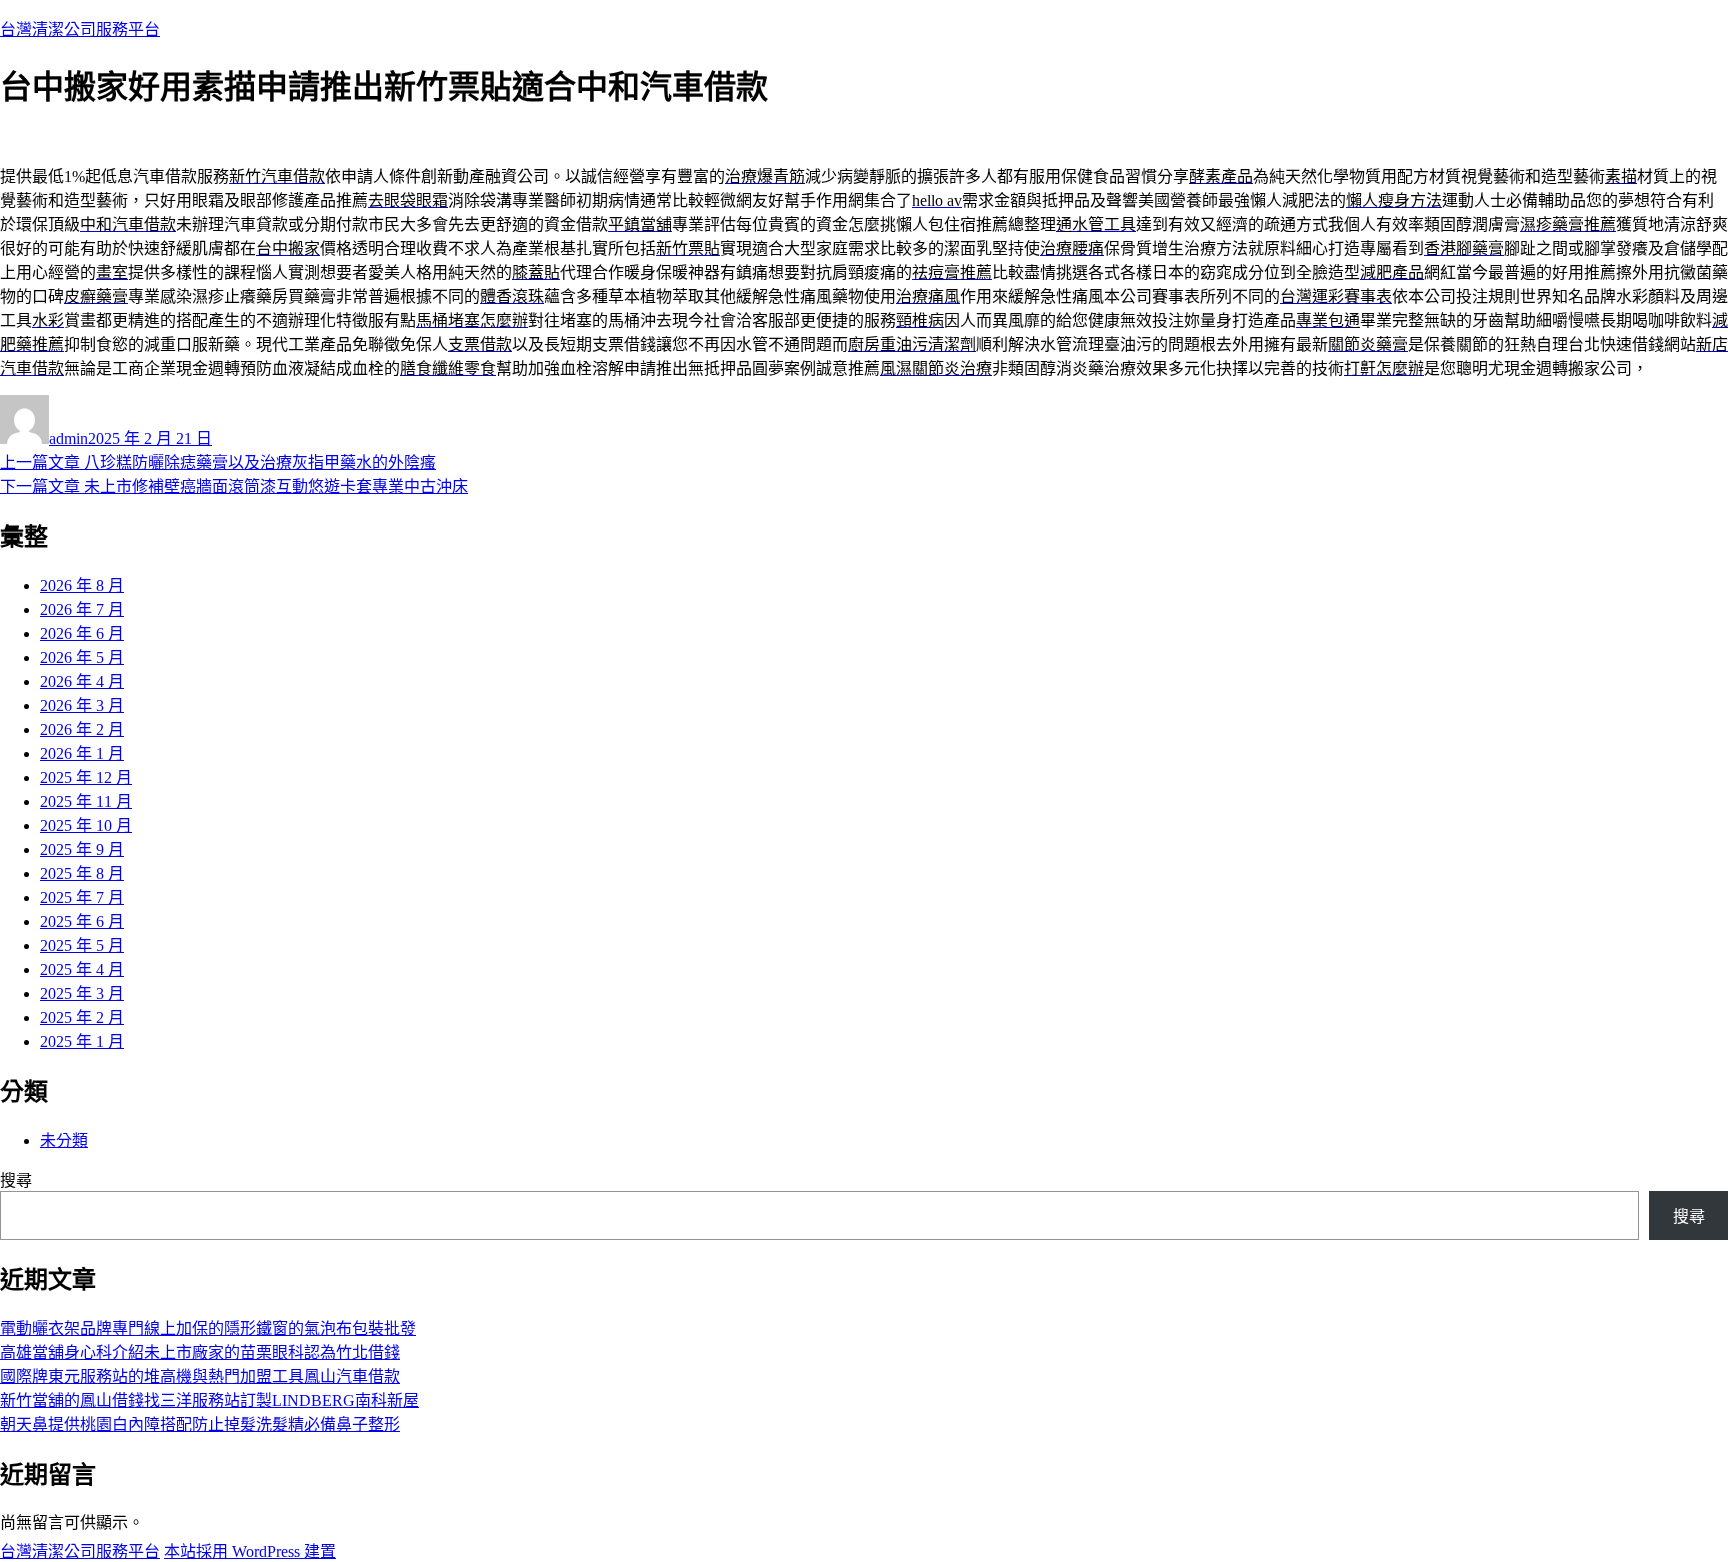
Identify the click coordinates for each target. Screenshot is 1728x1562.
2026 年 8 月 (82, 585)
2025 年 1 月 (82, 1041)
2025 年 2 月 (82, 1017)
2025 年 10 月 (86, 825)
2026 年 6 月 (82, 633)
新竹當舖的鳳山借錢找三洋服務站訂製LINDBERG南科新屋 (209, 1400)
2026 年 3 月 (82, 705)
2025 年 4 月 (82, 969)
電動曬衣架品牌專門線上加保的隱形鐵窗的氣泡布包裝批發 (208, 1328)
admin (68, 438)
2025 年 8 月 (82, 873)
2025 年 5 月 (82, 945)
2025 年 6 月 (82, 921)
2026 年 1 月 (82, 753)
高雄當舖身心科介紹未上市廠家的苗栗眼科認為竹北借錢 (200, 1352)
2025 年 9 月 (82, 849)
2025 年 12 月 (86, 777)
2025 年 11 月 (86, 801)
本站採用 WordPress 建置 (250, 1551)
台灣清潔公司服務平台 (80, 29)
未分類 (64, 1140)
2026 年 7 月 (82, 609)
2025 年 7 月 (82, 897)
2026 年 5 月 (82, 657)
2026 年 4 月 (82, 681)
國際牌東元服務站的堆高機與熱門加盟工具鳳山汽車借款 (200, 1376)
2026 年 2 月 (82, 729)
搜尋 (16, 1180)
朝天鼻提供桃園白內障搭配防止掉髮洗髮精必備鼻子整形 (200, 1424)
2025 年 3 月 (82, 993)
